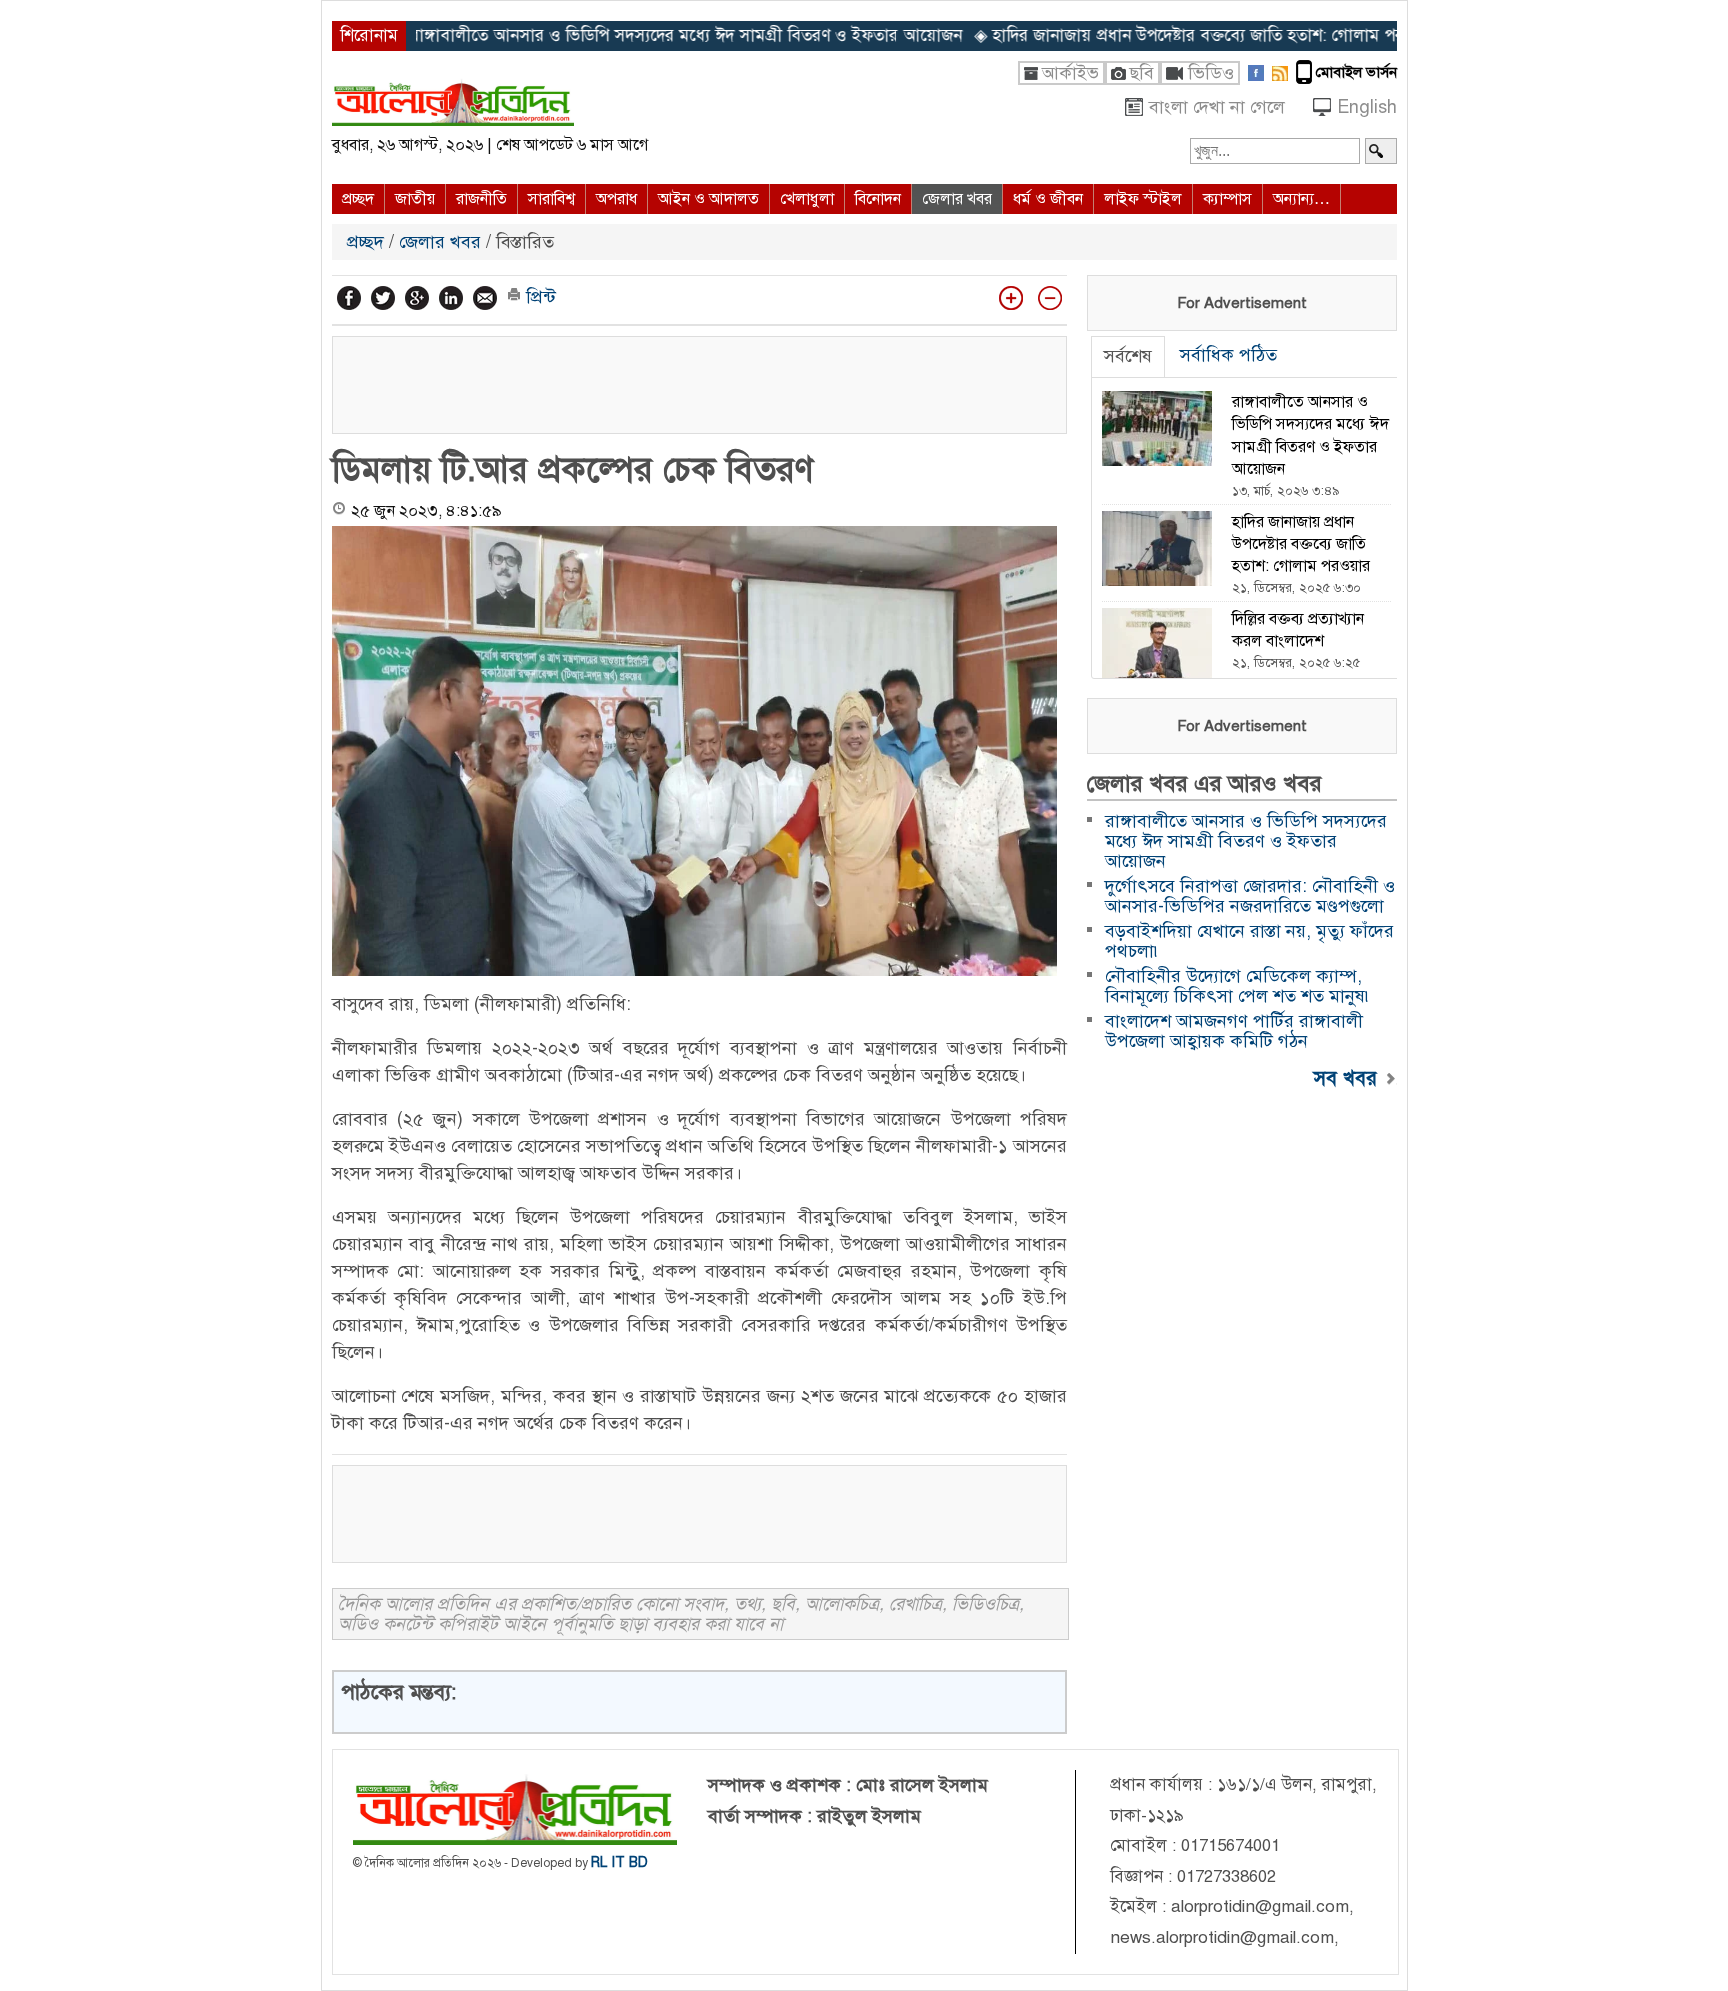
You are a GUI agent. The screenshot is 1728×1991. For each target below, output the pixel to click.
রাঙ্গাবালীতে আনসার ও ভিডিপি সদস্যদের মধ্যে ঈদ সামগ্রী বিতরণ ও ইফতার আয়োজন (1246, 841)
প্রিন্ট (538, 297)
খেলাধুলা (807, 199)
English (1367, 107)
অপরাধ (616, 199)
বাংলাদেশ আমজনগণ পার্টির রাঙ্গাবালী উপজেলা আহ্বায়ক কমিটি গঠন (1234, 1031)
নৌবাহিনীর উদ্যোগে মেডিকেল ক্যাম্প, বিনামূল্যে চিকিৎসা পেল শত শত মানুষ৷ (1239, 986)
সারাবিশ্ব (551, 199)
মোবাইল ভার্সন (1356, 72)
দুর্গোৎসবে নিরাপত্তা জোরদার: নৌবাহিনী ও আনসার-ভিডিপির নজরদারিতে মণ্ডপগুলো (1250, 896)
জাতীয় (415, 199)
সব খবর (1348, 1077)
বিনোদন (878, 199)
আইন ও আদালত (708, 199)
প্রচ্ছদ (358, 199)
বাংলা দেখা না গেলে (1217, 107)
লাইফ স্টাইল (1143, 199)
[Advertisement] (699, 382)
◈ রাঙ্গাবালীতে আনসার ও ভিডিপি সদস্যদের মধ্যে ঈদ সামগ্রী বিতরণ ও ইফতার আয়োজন (599, 36)
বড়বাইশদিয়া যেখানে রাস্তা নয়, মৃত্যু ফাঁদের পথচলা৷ (1249, 941)
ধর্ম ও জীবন (1048, 199)
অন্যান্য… (1301, 199)
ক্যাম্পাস (1227, 199)
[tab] (1128, 357)
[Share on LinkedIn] (451, 298)
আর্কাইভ (1070, 73)
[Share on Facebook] (349, 298)
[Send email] (485, 298)
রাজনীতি (481, 199)
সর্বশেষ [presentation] (1128, 356)
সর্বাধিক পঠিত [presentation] (1228, 355)
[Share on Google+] (417, 298)
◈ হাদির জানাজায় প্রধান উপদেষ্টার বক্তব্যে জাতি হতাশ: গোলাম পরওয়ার (1128, 36)
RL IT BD (619, 1862)
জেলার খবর (957, 199)
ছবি (1141, 73)
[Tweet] (383, 298)
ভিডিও (1211, 73)
